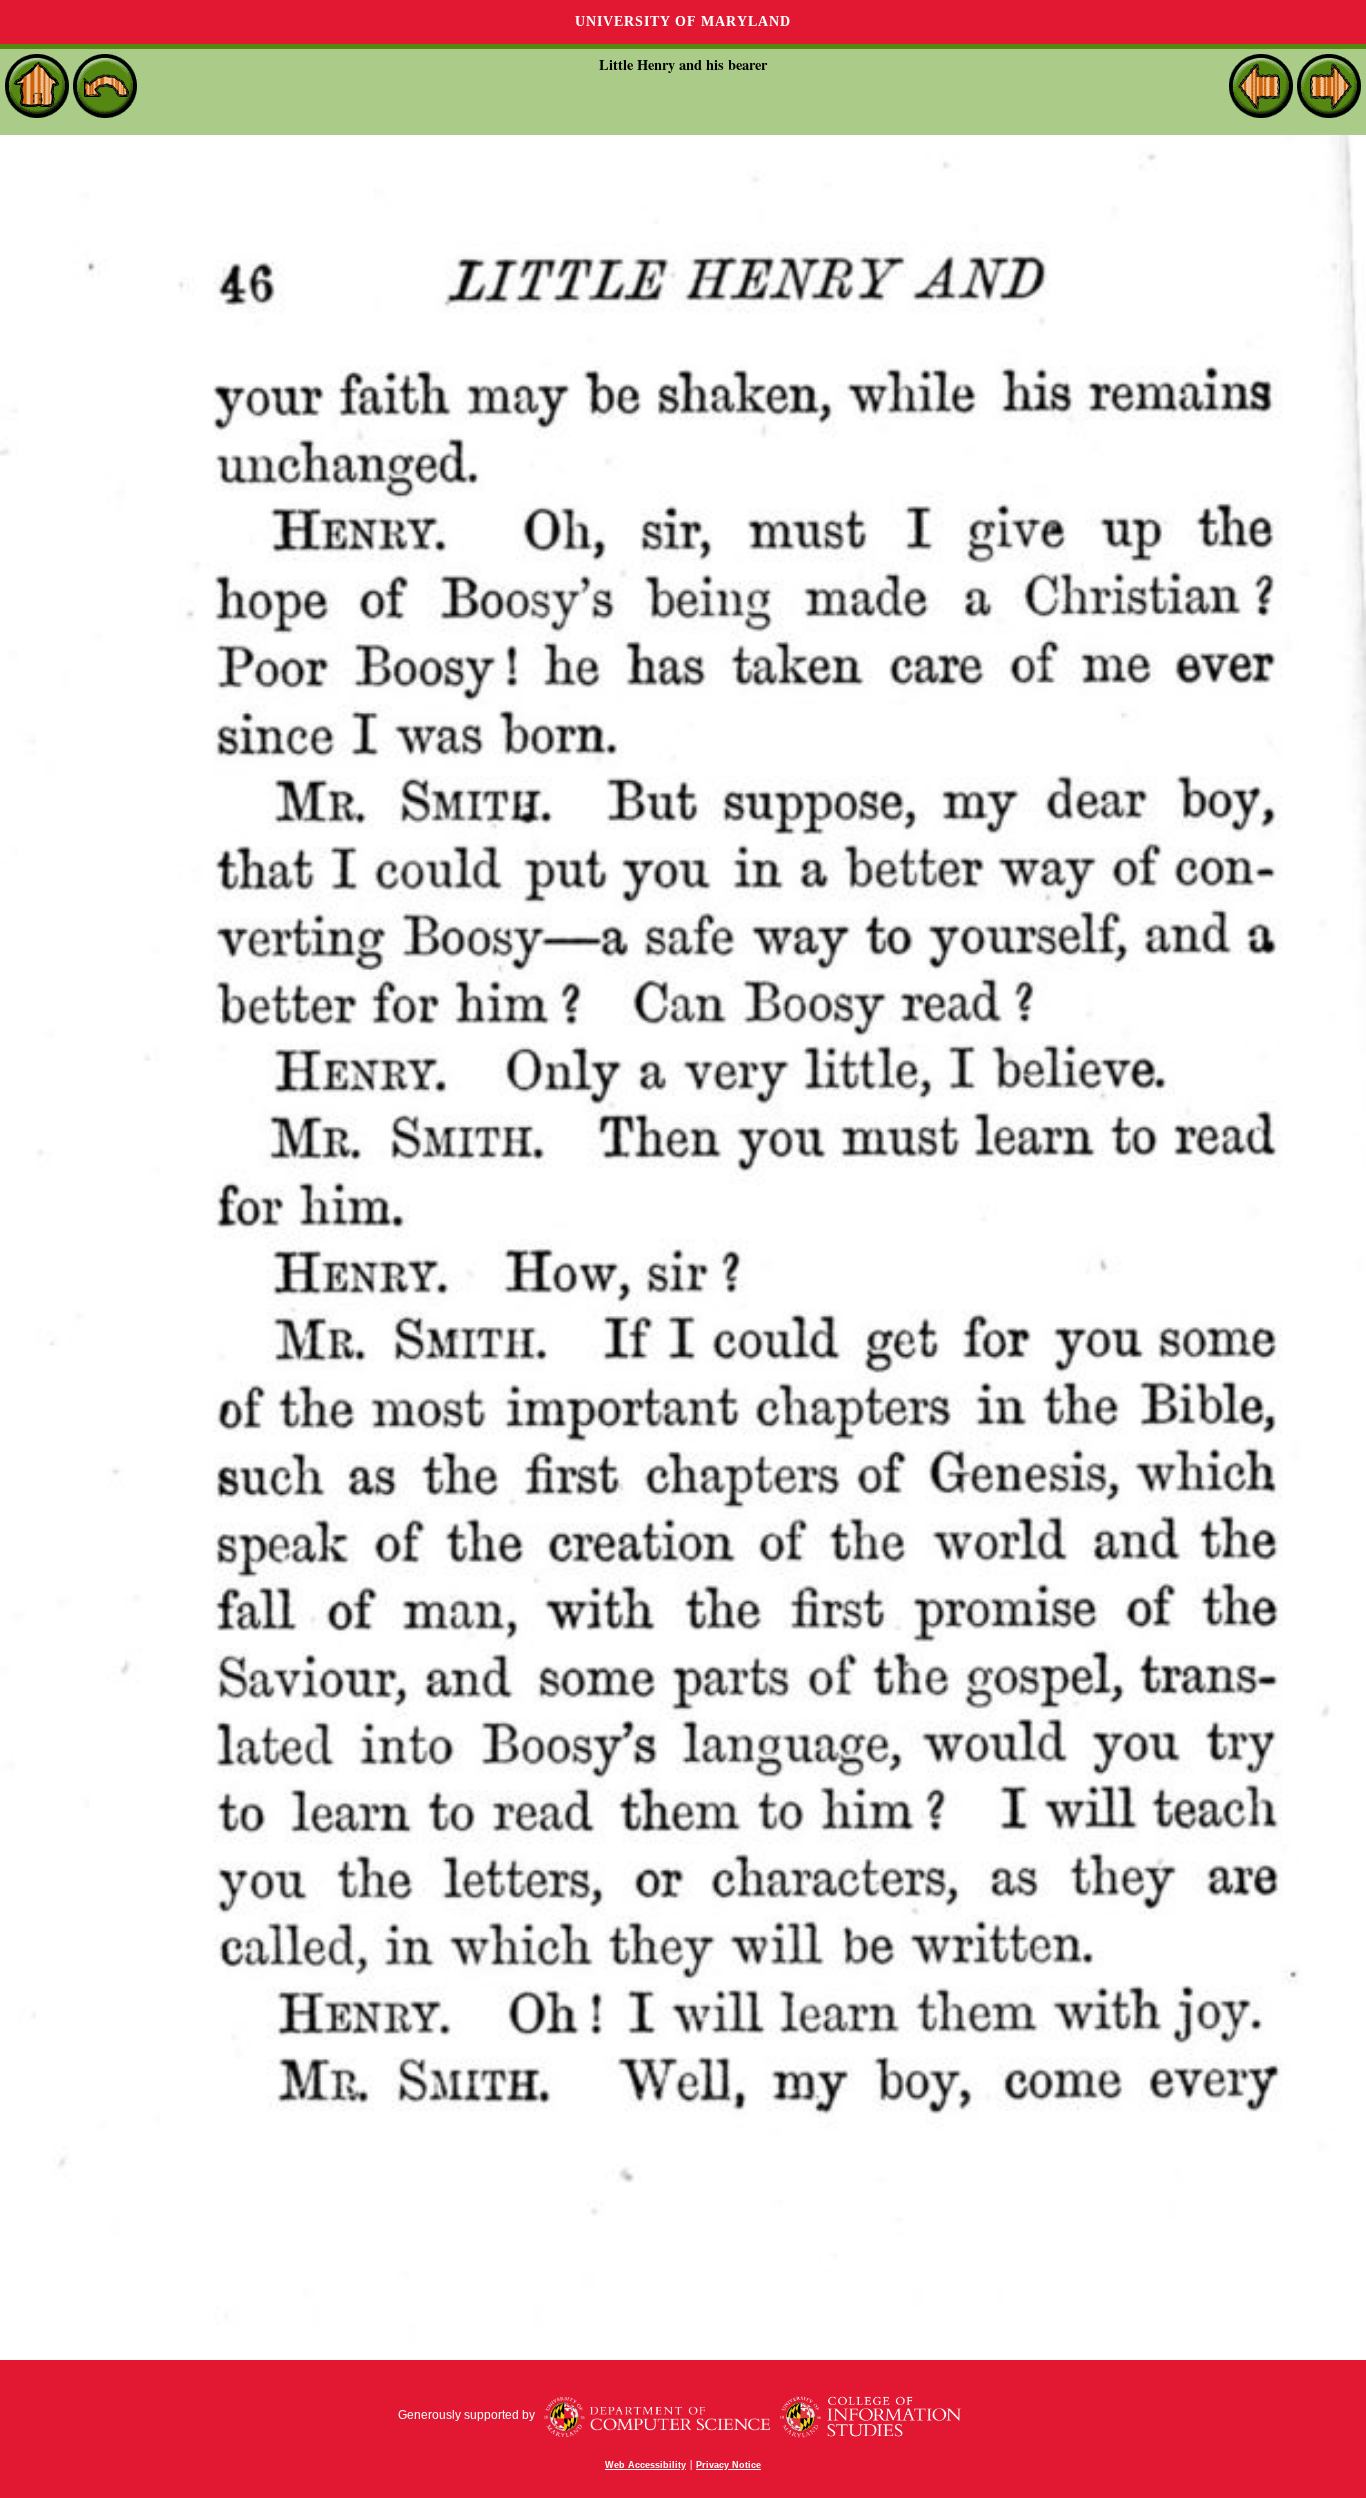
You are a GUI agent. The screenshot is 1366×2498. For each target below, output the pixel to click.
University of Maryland (683, 21)
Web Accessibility (645, 2465)
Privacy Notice (728, 2465)
